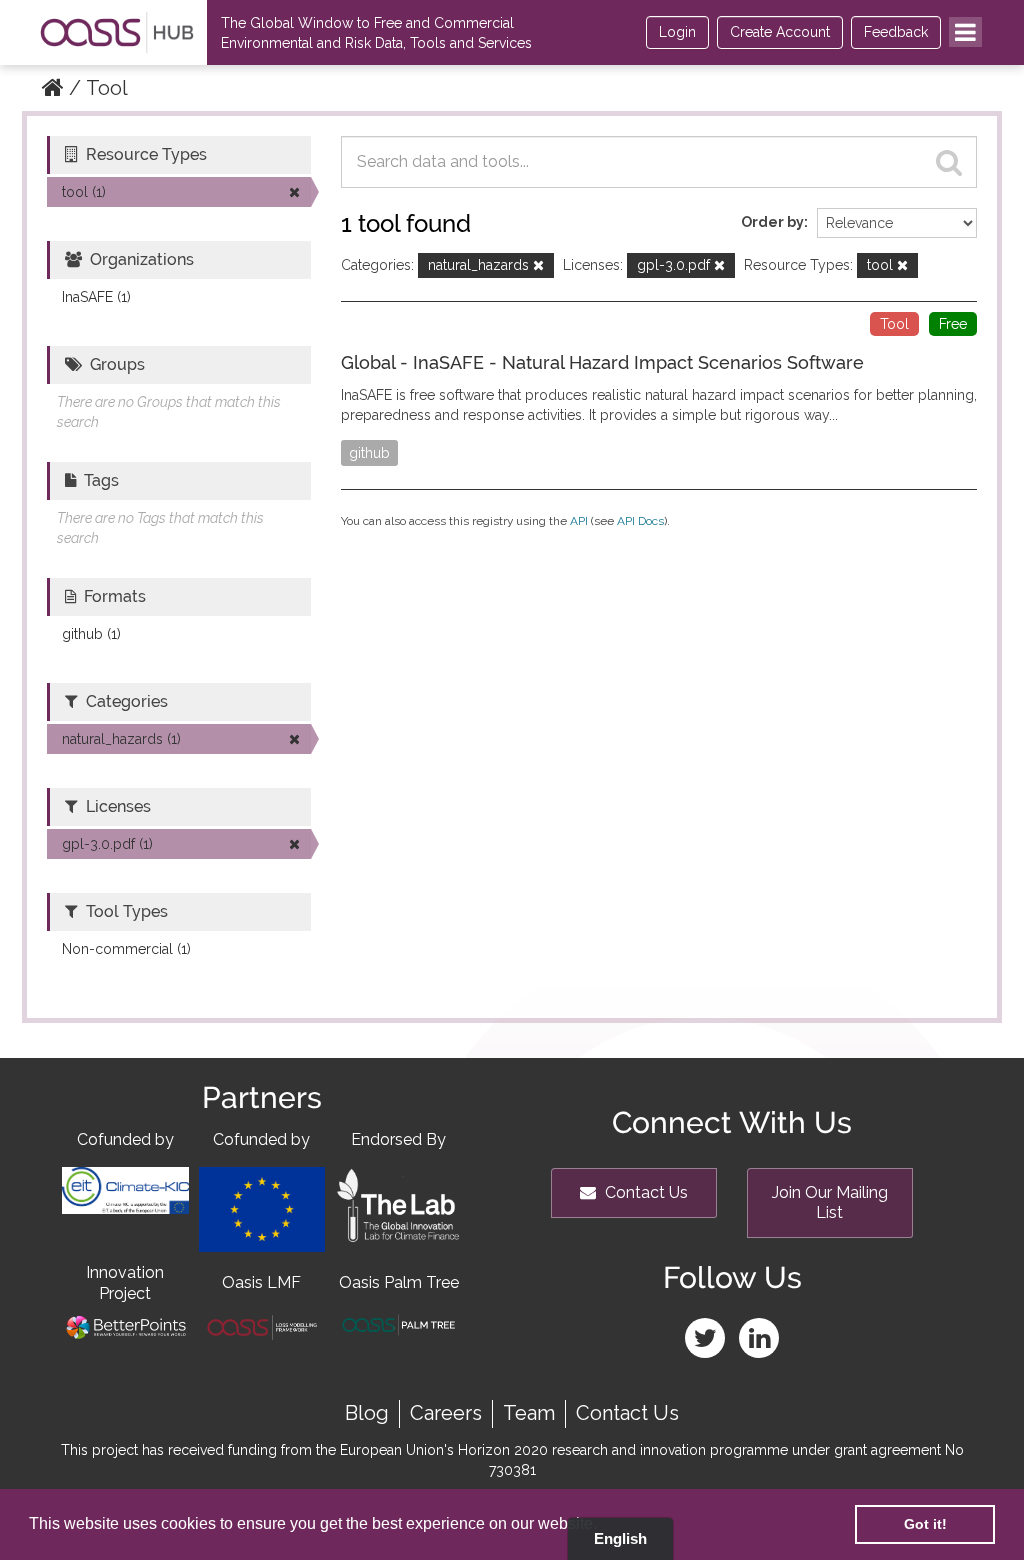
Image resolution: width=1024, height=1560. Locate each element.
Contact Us (644, 1192)
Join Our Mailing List (830, 1202)
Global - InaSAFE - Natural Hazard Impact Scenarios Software (602, 362)
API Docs (640, 521)
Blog (367, 1413)
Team (529, 1413)
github (369, 453)
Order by (772, 222)
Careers (446, 1413)
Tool (107, 88)
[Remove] (538, 266)
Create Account (780, 32)
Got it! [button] (925, 1524)
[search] (949, 162)
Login (677, 32)
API (579, 521)
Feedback (896, 32)
